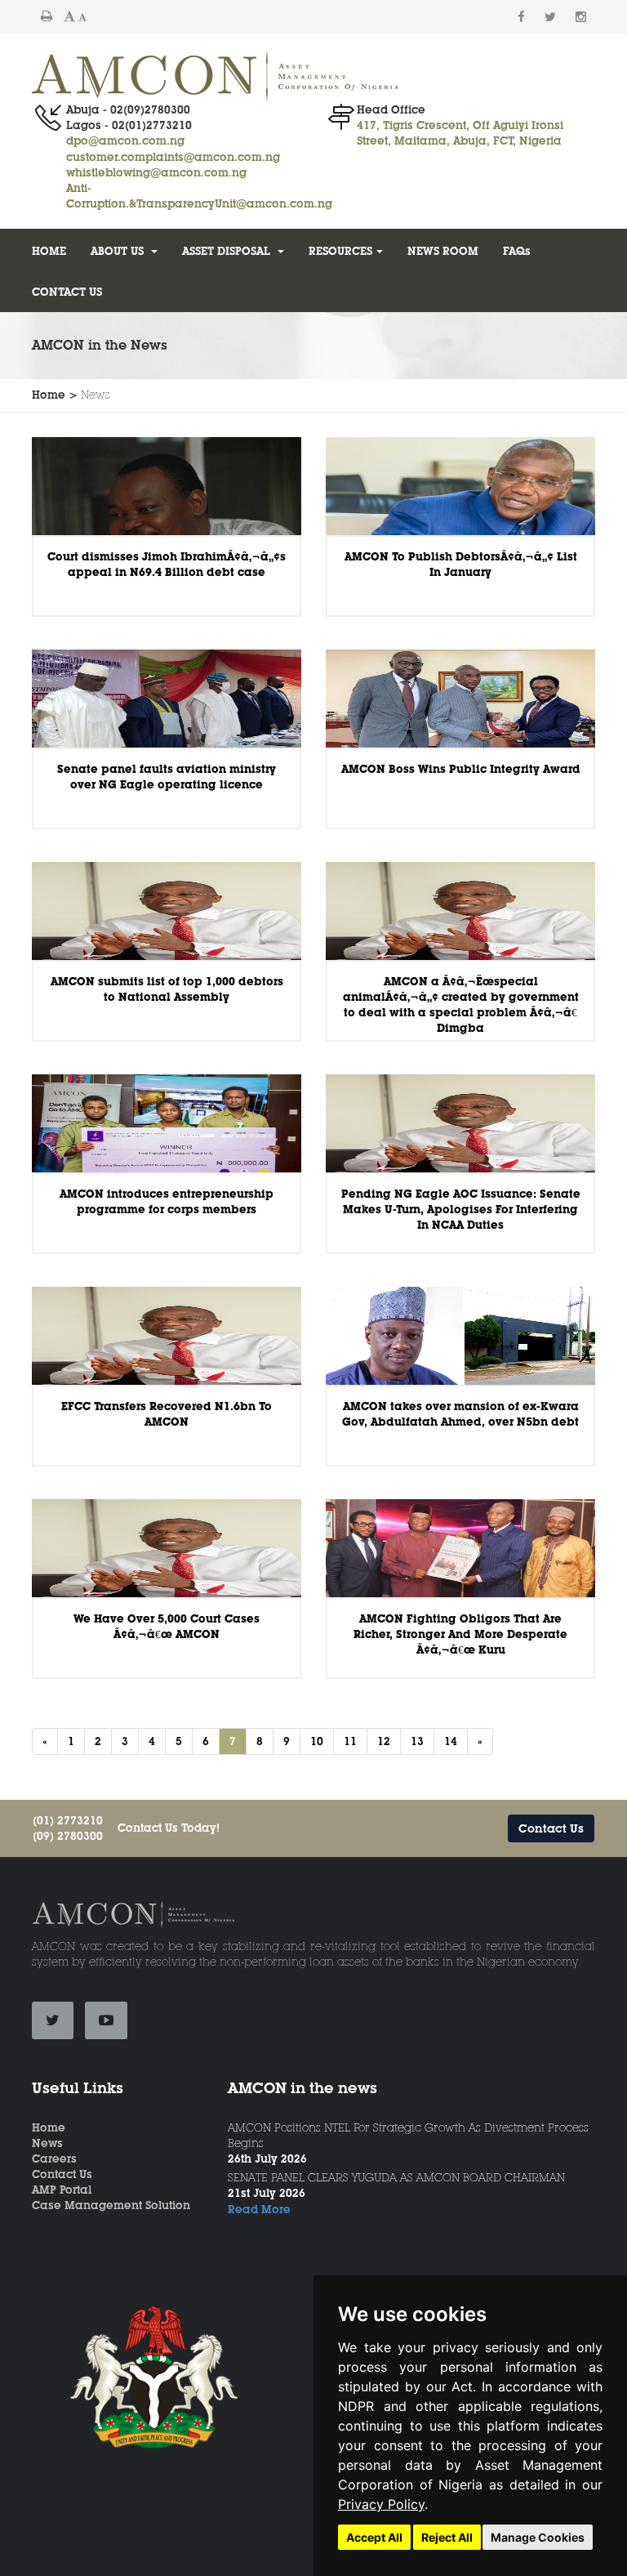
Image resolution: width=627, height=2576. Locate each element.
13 (417, 1741)
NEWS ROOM (443, 251)
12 (384, 1741)
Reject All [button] (447, 2537)
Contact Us (551, 1828)
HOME (49, 251)
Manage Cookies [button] (538, 2537)
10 (317, 1741)
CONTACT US (67, 292)
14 (451, 1741)
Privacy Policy (381, 2504)
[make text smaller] (82, 17)
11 (350, 1741)
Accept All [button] (374, 2537)
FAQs (517, 251)
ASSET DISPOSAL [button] (228, 251)
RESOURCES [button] (340, 251)
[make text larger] (69, 16)
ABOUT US (119, 251)
